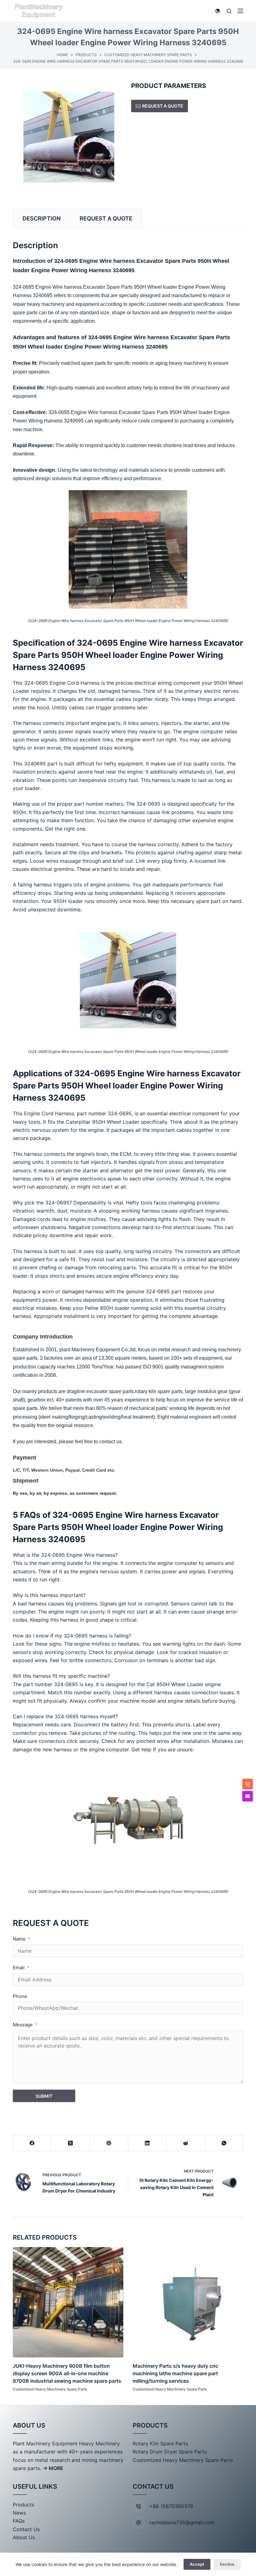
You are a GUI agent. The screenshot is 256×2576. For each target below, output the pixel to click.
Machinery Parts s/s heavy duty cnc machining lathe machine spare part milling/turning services (175, 2373)
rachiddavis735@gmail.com (182, 2522)
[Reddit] (186, 2143)
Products (23, 2505)
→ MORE (53, 2468)
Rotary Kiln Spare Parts (160, 2443)
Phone (20, 1996)
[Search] (229, 11)
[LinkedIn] (148, 2143)
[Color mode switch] (218, 11)
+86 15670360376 (171, 2506)
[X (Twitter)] (71, 2143)
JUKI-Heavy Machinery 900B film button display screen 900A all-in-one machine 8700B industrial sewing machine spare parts (67, 2373)
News (19, 2513)
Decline (227, 2564)
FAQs (19, 2521)
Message (23, 2025)
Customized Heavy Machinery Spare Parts (50, 2389)
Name (19, 1939)
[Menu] (240, 11)
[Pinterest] (109, 2143)
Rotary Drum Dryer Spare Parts (170, 2452)
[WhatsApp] (224, 2143)
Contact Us (26, 2529)
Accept (197, 2564)
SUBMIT (44, 2096)
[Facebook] (32, 2143)
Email (19, 1968)
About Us (24, 2537)
